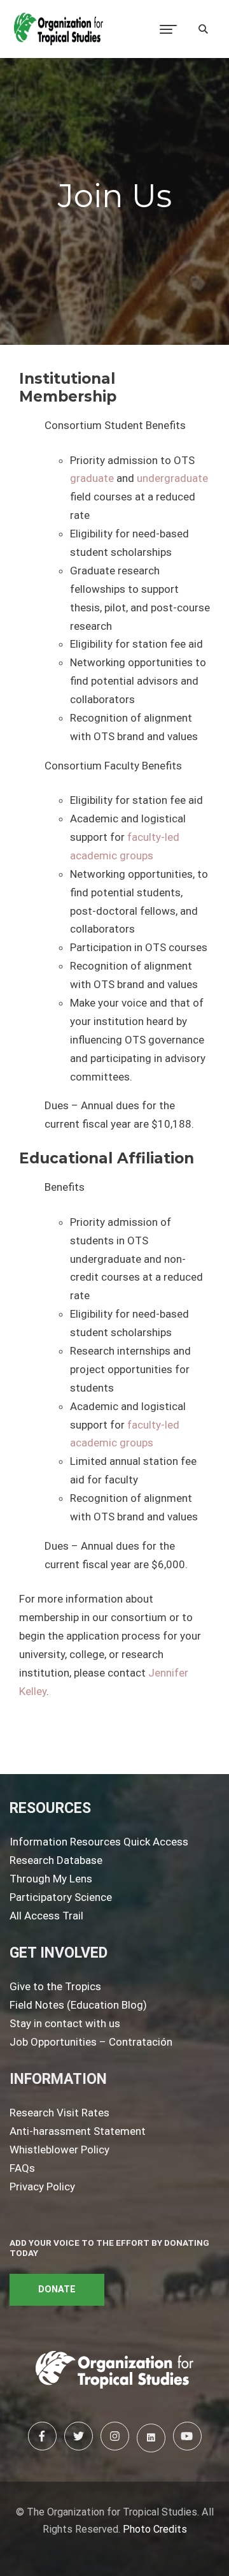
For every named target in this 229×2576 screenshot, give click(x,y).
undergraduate (172, 478)
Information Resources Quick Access (99, 1842)
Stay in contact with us (65, 2023)
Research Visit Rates (59, 2113)
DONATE (57, 2289)
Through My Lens (51, 1879)
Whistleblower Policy (59, 2150)
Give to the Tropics (55, 1986)
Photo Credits (155, 2529)
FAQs (22, 2168)
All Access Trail (46, 1916)
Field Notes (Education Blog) (78, 2005)
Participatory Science (61, 1897)
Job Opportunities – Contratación (91, 2042)
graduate (92, 478)
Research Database (56, 1860)
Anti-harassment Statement (78, 2131)
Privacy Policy (42, 2187)
